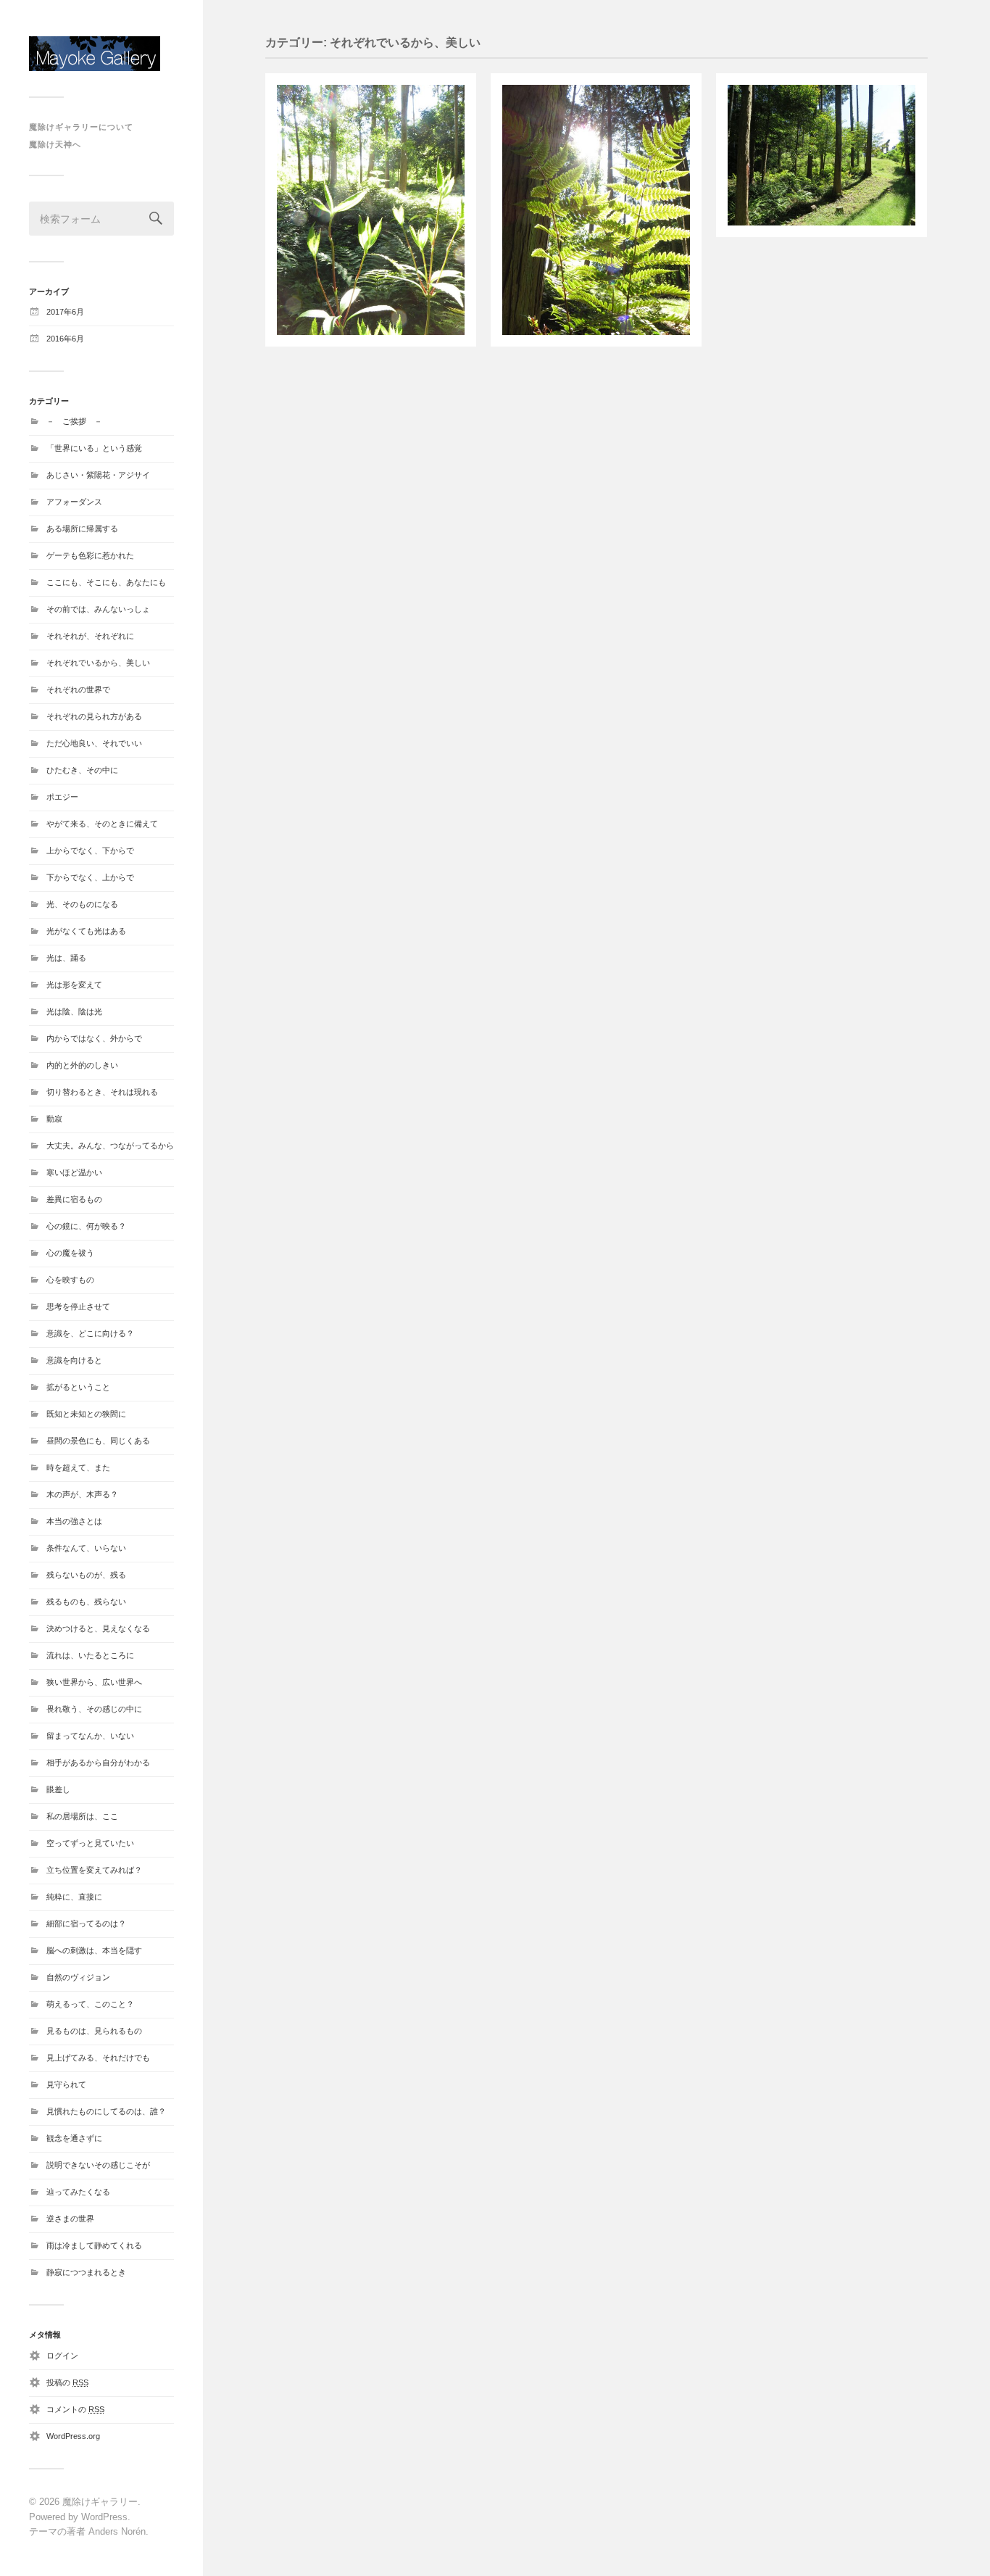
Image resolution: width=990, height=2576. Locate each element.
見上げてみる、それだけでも (98, 2058)
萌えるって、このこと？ (90, 2004)
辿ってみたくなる (78, 2192)
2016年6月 (65, 339)
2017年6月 (65, 312)
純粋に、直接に (74, 1897)
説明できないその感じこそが (98, 2165)
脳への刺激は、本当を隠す (94, 1950)
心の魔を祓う (70, 1253)
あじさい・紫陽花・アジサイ (98, 475)
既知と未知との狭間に (86, 1414)
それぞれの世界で (78, 689)
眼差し (58, 1789)
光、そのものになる (82, 904)
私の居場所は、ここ (82, 1816)
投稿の (67, 2382)
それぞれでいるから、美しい (98, 663)
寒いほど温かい (74, 1172)
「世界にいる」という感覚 (94, 448)
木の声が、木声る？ (82, 1494)
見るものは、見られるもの (94, 2031)
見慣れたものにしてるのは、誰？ (106, 2111)
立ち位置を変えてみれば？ (94, 1870)
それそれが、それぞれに (90, 636)
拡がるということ (78, 1387)
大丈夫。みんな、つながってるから (110, 1146)
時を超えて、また (78, 1467)
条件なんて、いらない (86, 1548)
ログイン (62, 2356)
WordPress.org (73, 2436)
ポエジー (62, 797)
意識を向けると (74, 1360)
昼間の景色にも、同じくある (98, 1441)
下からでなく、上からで (90, 877)
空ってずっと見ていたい (90, 1843)
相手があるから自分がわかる (98, 1763)
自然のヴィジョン (78, 1977)
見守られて (66, 2084)
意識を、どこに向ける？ (90, 1333)
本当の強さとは (74, 1521)
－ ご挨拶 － (74, 421)
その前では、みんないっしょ (98, 609)
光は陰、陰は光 (74, 1011)
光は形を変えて (74, 985)
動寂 (54, 1119)
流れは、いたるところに (90, 1655)
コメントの (75, 2409)
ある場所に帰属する (82, 529)
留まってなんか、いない (90, 1736)
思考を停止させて (78, 1306)
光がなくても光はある (86, 931)
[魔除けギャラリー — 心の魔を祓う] (101, 54)
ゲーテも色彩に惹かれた (90, 555)
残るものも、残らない (86, 1602)
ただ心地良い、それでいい (94, 743)
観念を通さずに (74, 2138)
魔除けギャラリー (100, 2502)
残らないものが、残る (86, 1575)
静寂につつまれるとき (86, 2272)
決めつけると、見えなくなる (98, 1628)
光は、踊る (66, 958)
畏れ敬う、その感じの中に (94, 1709)
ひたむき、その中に (82, 770)
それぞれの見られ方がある (94, 716)
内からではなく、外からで (94, 1038)
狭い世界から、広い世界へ (94, 1682)
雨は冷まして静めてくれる (94, 2245)
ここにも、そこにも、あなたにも (106, 582)
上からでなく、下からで (90, 850)
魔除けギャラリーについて (81, 127)
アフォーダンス (74, 502)
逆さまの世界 (70, 2219)
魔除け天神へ (55, 144)
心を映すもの (70, 1280)
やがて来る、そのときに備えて (102, 824)
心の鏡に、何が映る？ (86, 1226)
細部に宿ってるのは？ (86, 1923)
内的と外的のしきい (82, 1065)
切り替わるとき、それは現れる (102, 1092)
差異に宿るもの (74, 1199)
